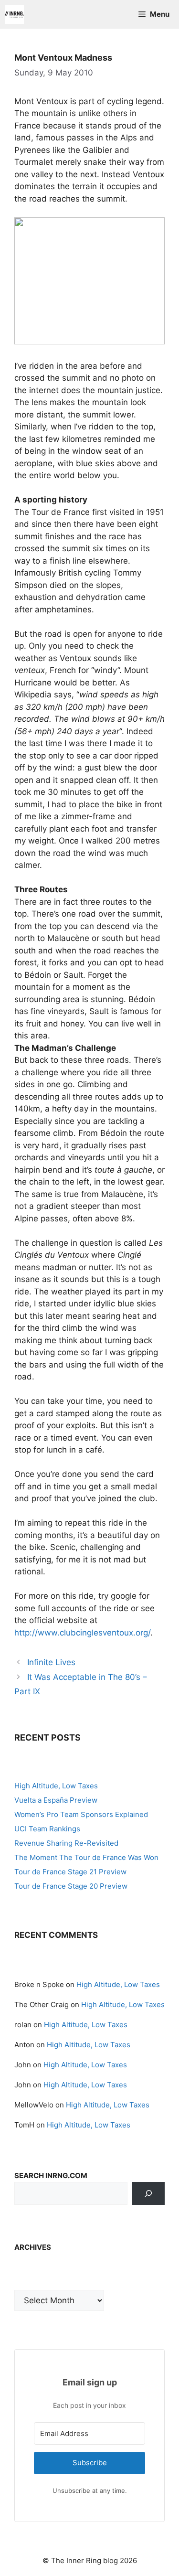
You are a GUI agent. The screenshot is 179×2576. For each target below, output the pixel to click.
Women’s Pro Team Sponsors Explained (81, 1814)
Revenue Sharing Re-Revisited (66, 1843)
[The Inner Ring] (14, 14)
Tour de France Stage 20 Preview (71, 1886)
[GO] (148, 2193)
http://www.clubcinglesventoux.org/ (82, 1633)
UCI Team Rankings (47, 1829)
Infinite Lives (51, 1662)
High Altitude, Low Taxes (56, 1786)
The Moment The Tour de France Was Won (86, 1857)
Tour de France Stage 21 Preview (70, 1872)
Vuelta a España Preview (56, 1800)
